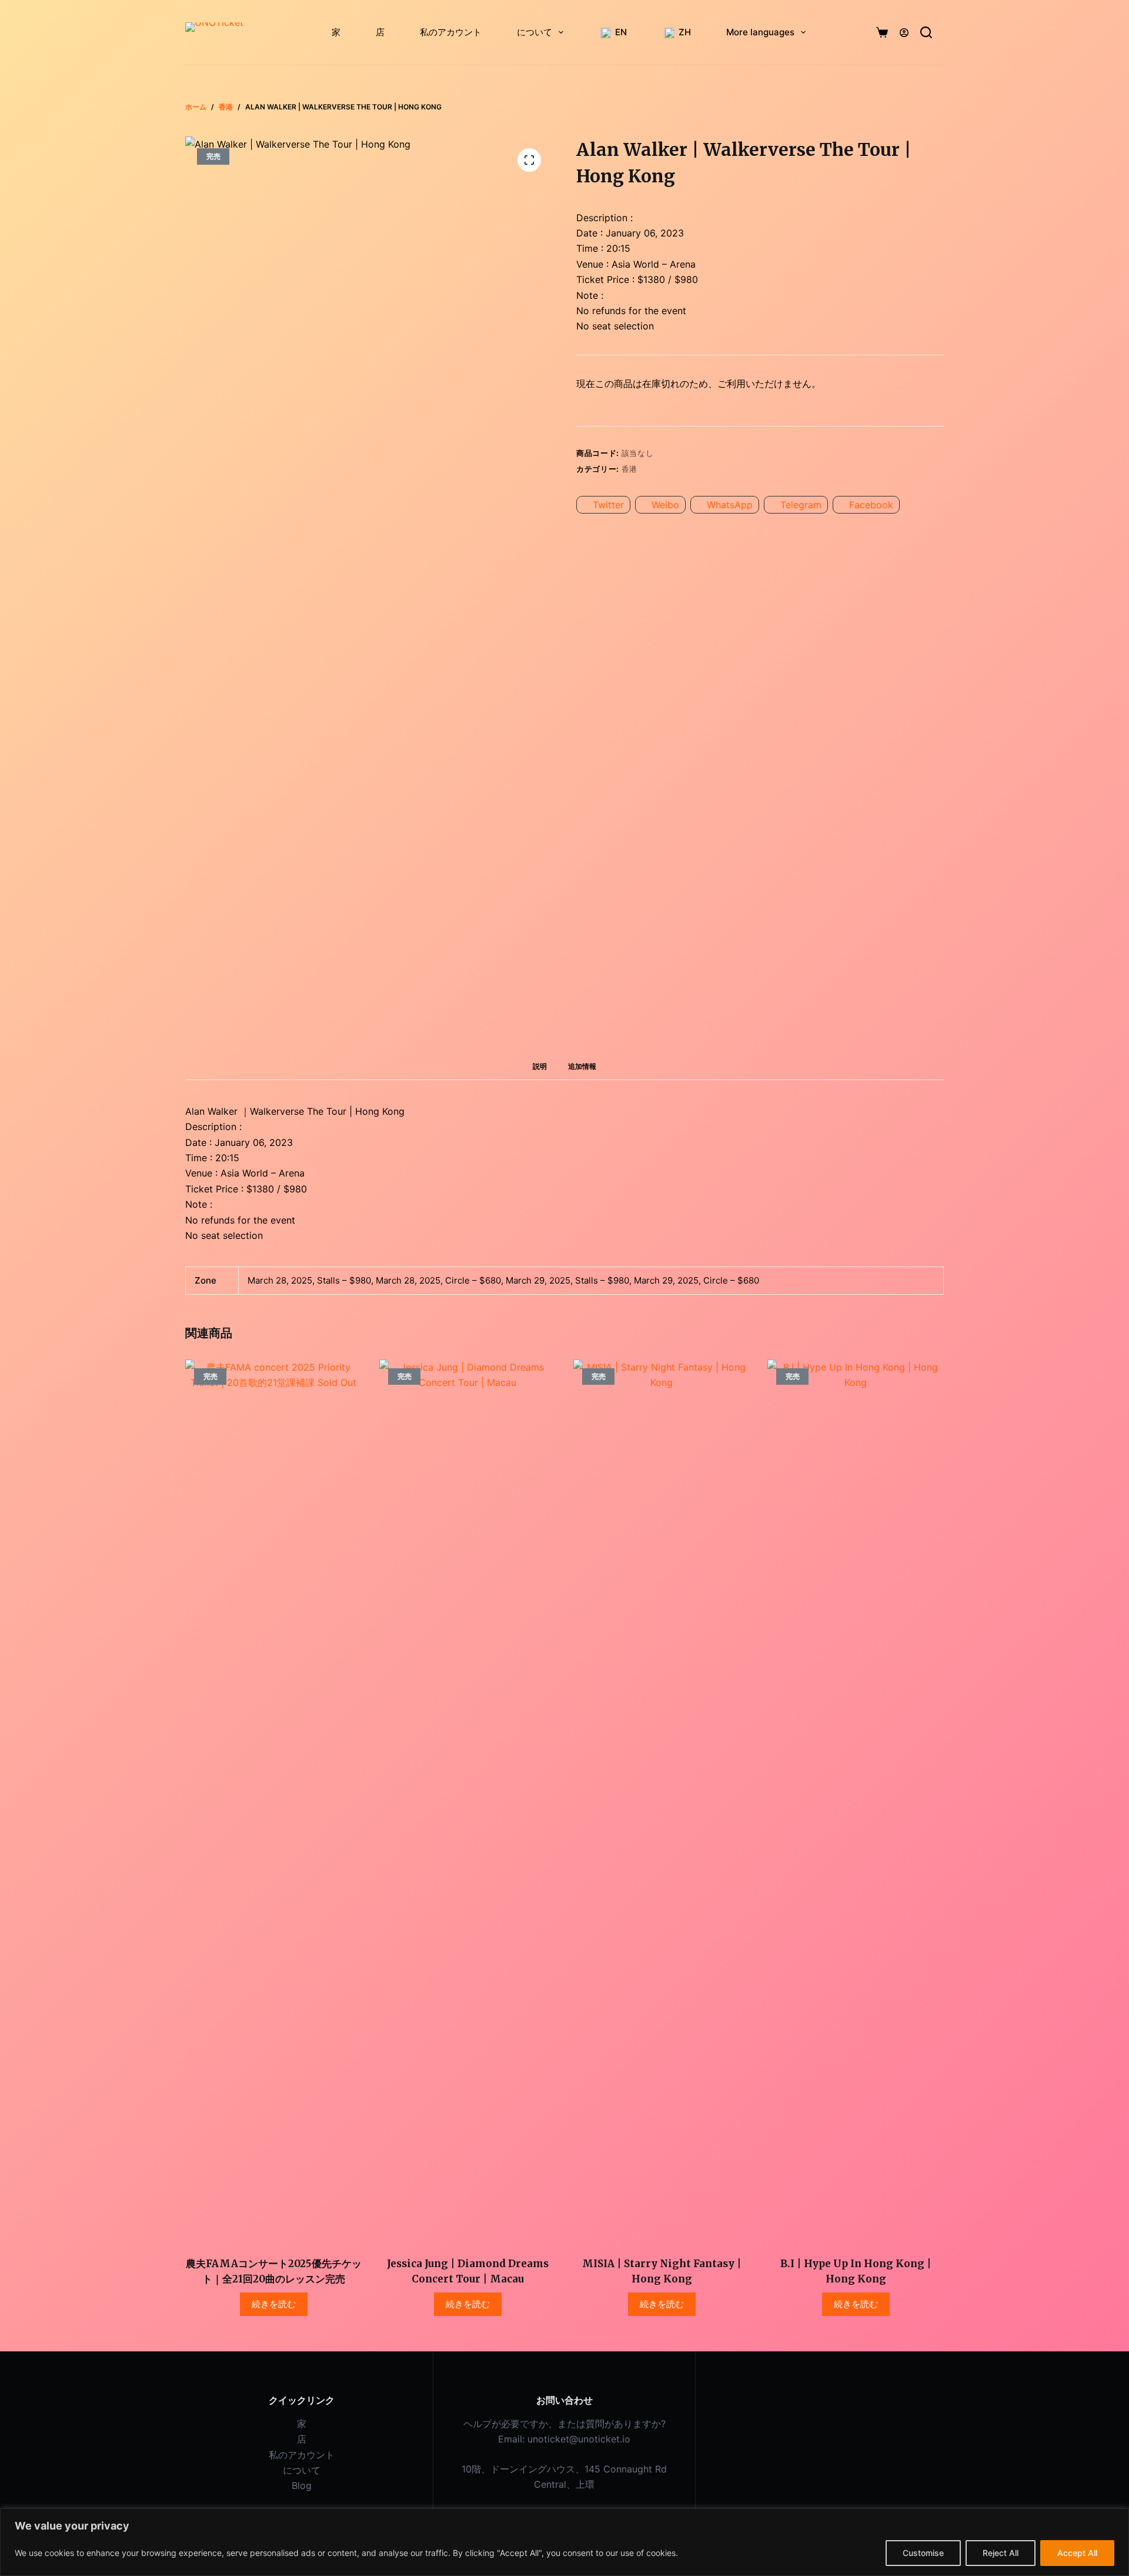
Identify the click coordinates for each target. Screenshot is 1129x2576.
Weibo (665, 505)
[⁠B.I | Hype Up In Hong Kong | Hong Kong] (856, 1801)
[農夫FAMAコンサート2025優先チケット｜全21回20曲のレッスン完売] (273, 1801)
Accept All (1077, 2553)
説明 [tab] (540, 1066)
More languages (760, 32)
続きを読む (274, 2304)
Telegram (801, 505)
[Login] (904, 33)
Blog (302, 2485)
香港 (629, 469)
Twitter (608, 505)
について (535, 32)
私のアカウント (451, 32)
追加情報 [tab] (582, 1066)
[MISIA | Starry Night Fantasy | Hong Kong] (662, 1801)
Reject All (1001, 2553)
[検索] (926, 32)
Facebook (871, 505)
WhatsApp (730, 505)
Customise (923, 2553)
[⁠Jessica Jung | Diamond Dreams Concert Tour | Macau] (467, 1801)
